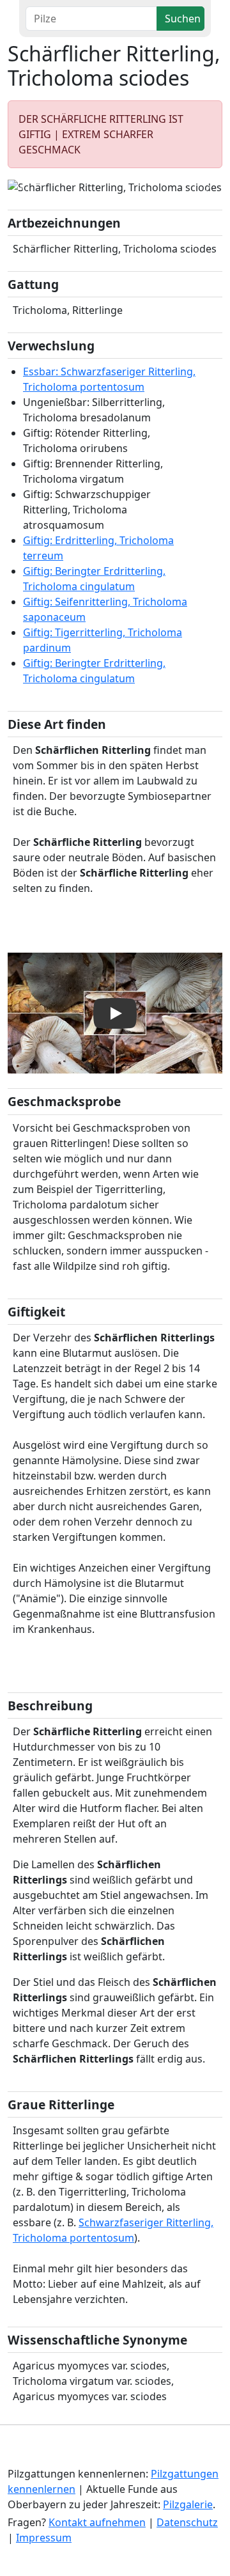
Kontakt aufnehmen (97, 2522)
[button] (24, 187)
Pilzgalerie (188, 2504)
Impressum (44, 2538)
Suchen (183, 19)
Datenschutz (187, 2522)
